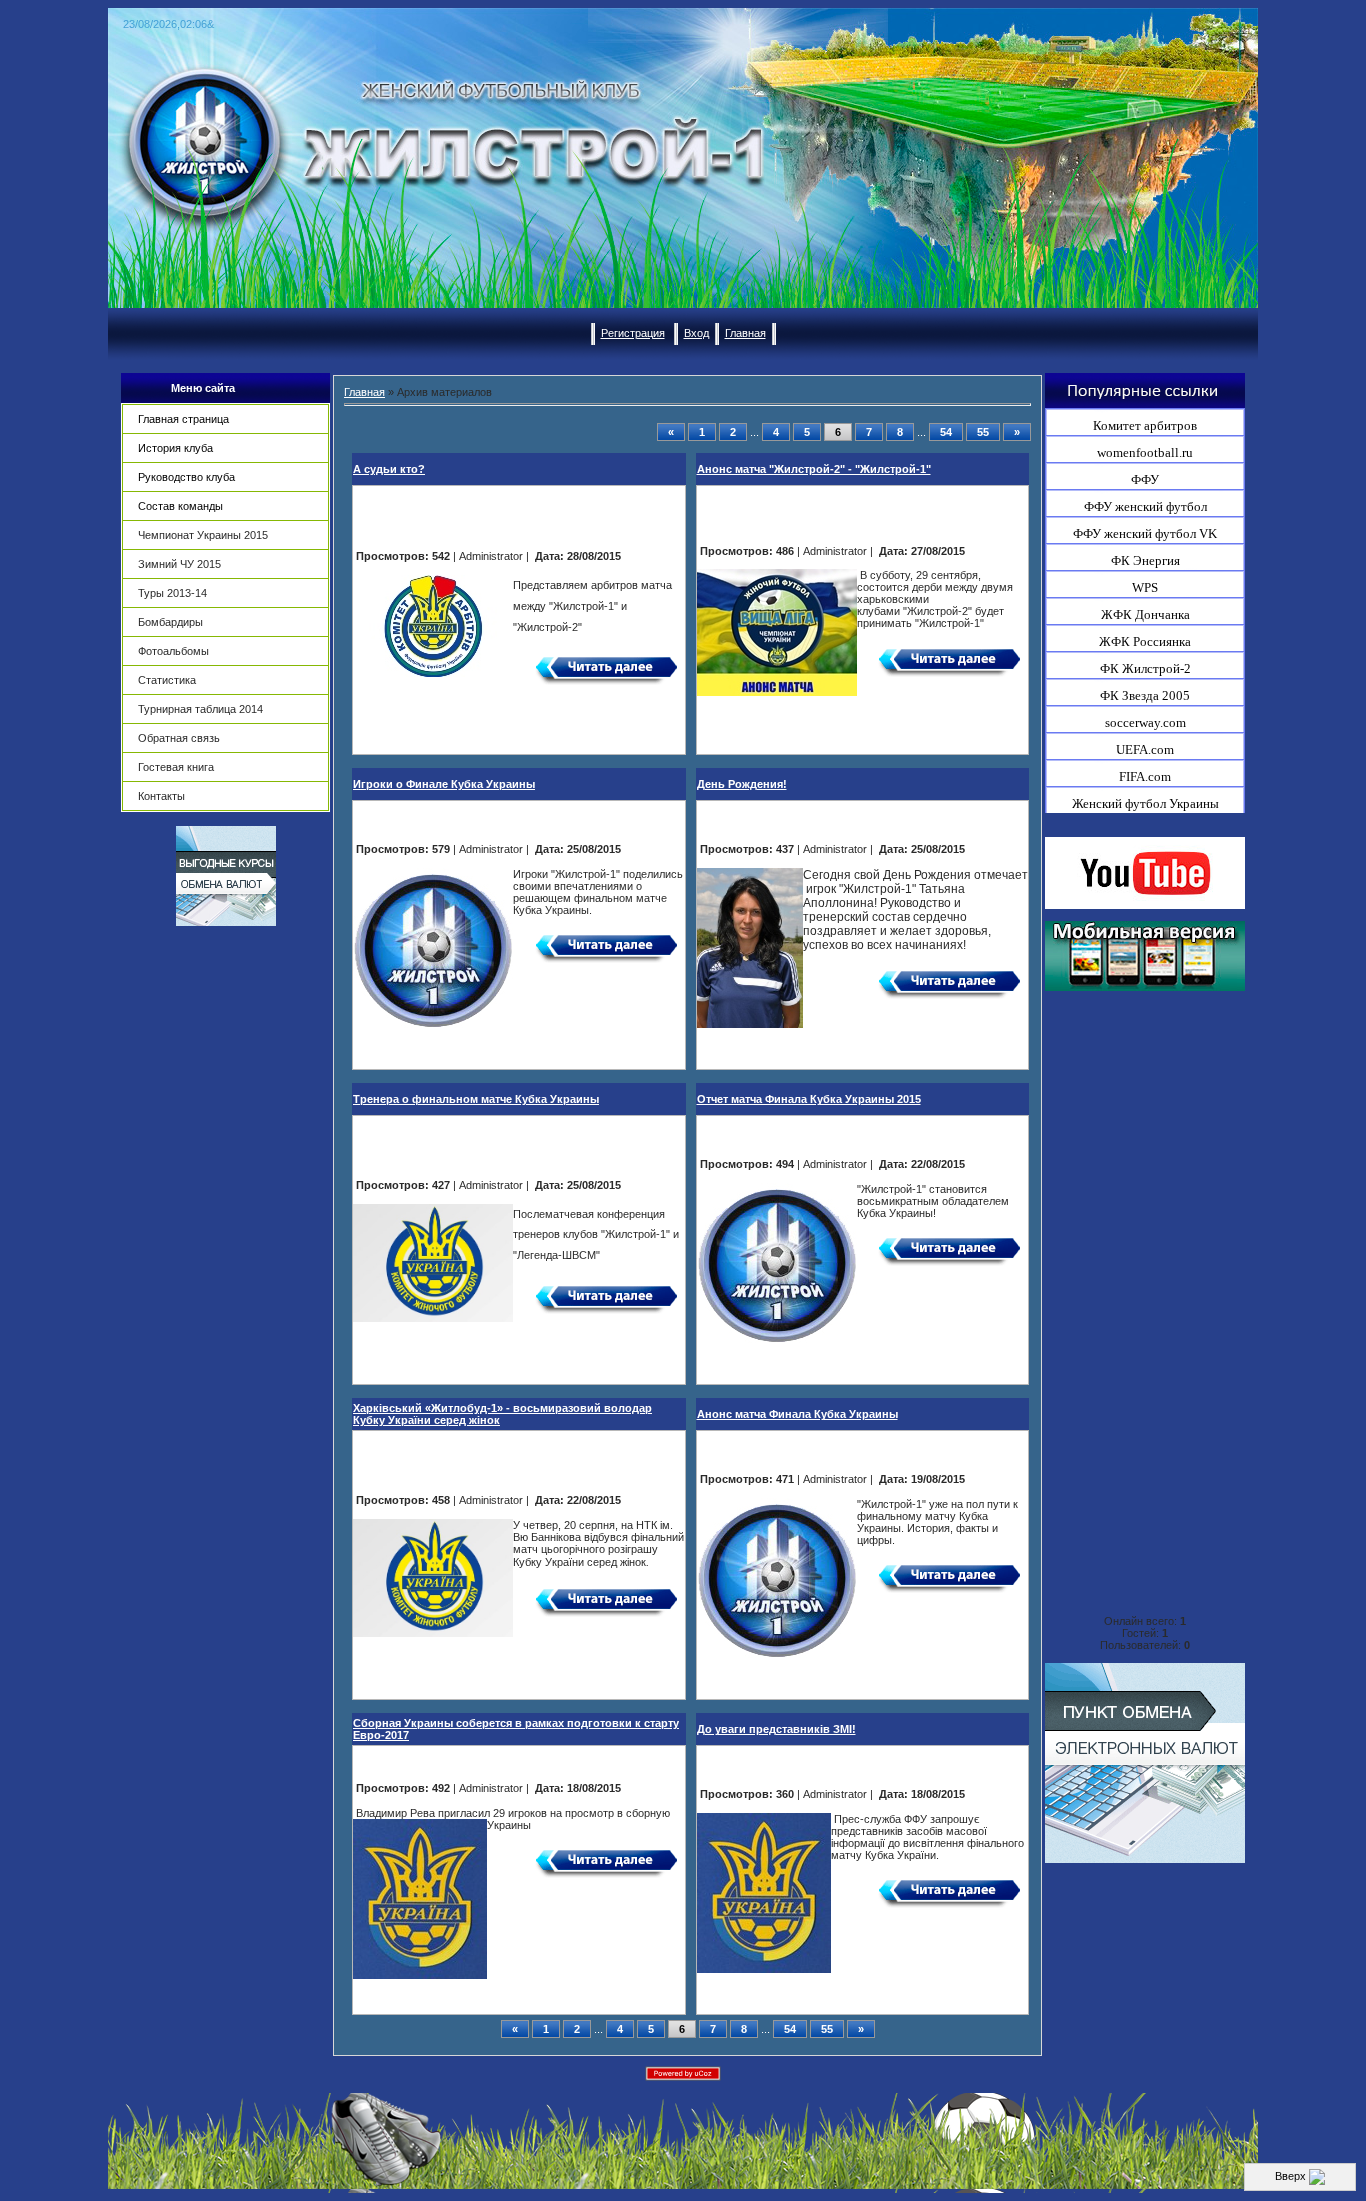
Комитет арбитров (1145, 425)
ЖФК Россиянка (1145, 641)
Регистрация (633, 333)
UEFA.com (1145, 749)
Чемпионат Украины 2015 (203, 535)
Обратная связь (179, 738)
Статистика (167, 680)
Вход (696, 333)
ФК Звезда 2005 (1145, 695)
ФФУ (1145, 479)
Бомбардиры (170, 622)
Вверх (1292, 2176)
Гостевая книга (176, 767)
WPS (1145, 587)
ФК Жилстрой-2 (1145, 668)
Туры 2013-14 (172, 593)
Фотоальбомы (173, 651)
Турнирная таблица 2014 (200, 709)
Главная (745, 333)
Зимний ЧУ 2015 (179, 564)
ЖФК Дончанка (1145, 614)
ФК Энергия (1145, 560)
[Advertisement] (225, 1238)
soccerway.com (1145, 722)
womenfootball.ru (1145, 452)
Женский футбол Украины (1145, 803)
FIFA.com (1145, 776)
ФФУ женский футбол (1145, 506)
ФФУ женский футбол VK (1145, 533)
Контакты (161, 796)
